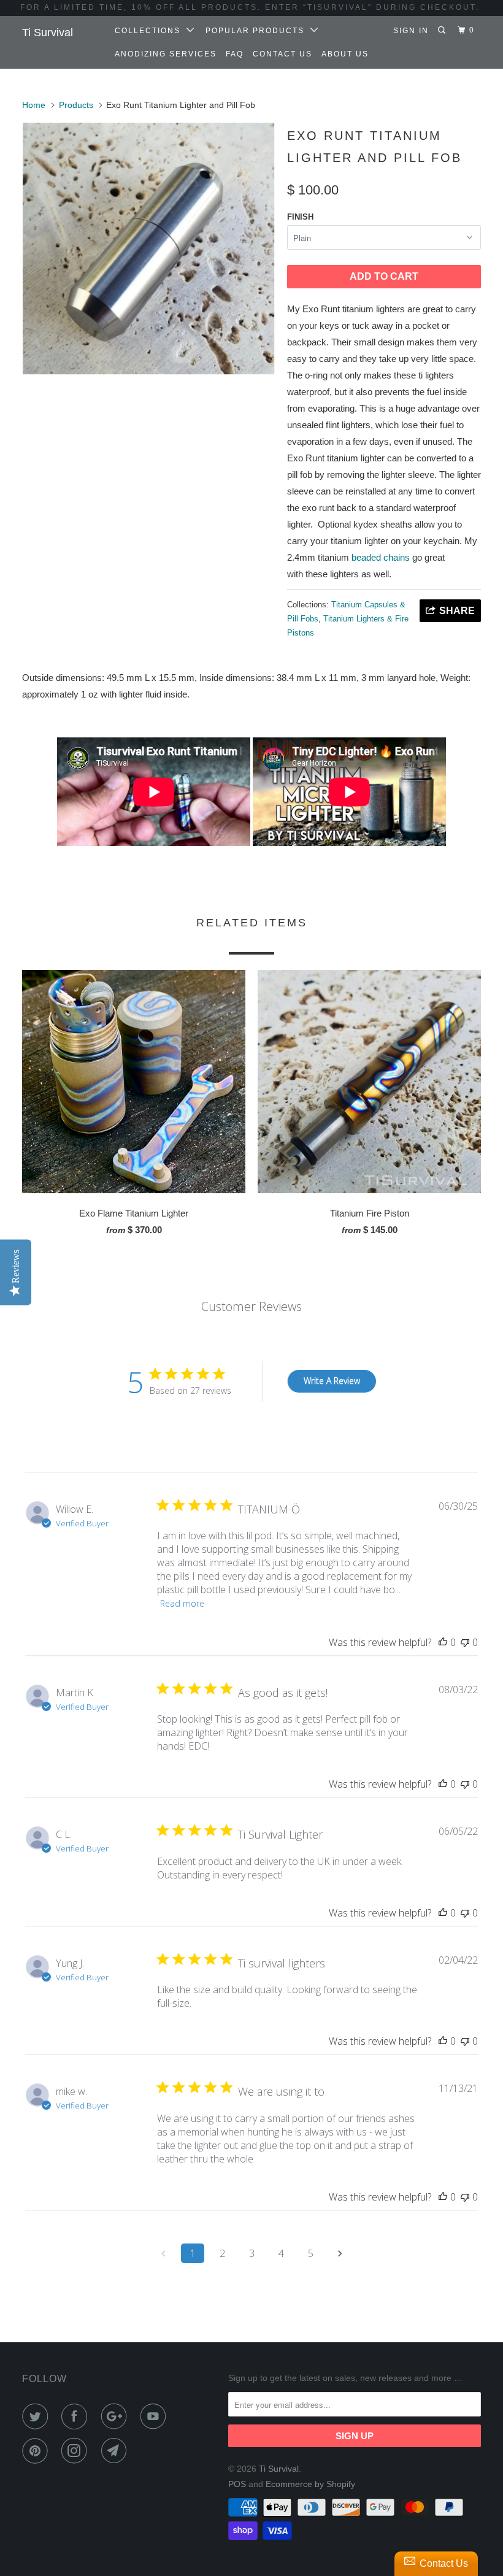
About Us (345, 54)
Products (76, 105)
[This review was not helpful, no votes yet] (465, 1642)
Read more (182, 1603)
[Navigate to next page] (340, 2253)
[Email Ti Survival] (117, 2451)
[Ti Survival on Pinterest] (37, 2451)
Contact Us (282, 54)
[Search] (443, 30)
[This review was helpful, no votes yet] (443, 1642)
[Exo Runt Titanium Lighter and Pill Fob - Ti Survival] (148, 248)
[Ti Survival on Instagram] (77, 2451)
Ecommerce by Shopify (310, 2484)
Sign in (411, 31)
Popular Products (258, 31)
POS (237, 2484)
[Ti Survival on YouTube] (156, 2416)
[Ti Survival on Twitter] (37, 2416)
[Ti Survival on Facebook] (77, 2416)
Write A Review (332, 1381)
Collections (151, 31)
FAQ (235, 54)
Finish (300, 217)
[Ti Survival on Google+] (117, 2416)
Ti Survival (48, 33)
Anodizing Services (166, 54)
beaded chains (381, 557)
